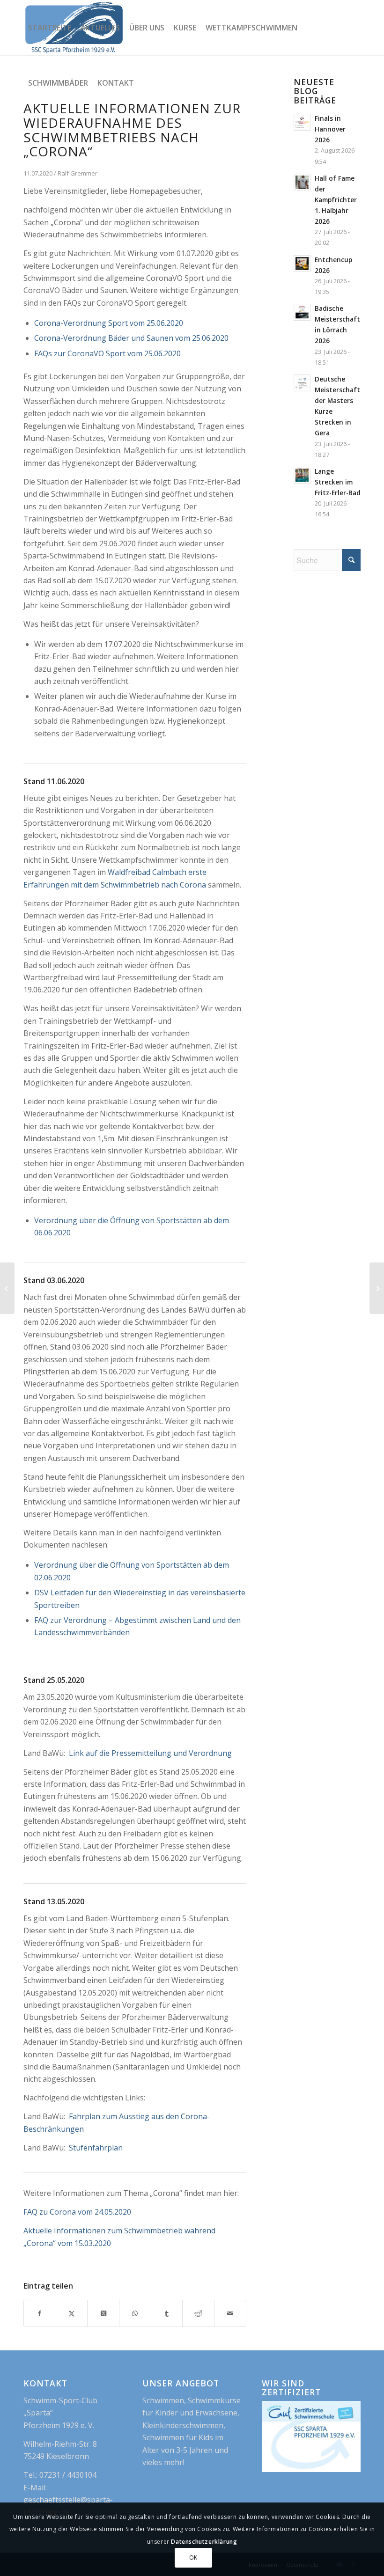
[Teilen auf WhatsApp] (135, 2313)
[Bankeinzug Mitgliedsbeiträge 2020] (377, 1288)
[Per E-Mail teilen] (230, 2313)
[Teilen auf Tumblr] (167, 2313)
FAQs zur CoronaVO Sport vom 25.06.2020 (107, 353)
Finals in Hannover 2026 (330, 129)
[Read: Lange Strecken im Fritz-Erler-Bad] (302, 475)
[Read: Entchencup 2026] (302, 264)
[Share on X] (103, 2313)
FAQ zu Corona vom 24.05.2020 (77, 2212)
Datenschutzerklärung (204, 2542)
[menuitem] (50, 28)
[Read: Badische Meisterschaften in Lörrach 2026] (302, 312)
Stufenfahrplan (96, 2148)
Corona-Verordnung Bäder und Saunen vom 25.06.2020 (131, 338)
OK (193, 2558)
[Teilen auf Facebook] (40, 2313)
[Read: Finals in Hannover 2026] (302, 122)
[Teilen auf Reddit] (198, 2313)
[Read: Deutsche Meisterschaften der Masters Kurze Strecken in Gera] (302, 383)
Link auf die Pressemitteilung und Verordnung (150, 1753)
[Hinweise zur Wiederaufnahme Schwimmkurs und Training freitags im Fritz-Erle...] (7, 1288)
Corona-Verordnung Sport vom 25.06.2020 (109, 323)
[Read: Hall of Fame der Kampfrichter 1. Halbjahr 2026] (302, 182)
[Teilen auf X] (72, 2313)
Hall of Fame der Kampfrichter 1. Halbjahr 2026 (336, 200)
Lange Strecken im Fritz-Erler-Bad (338, 482)
